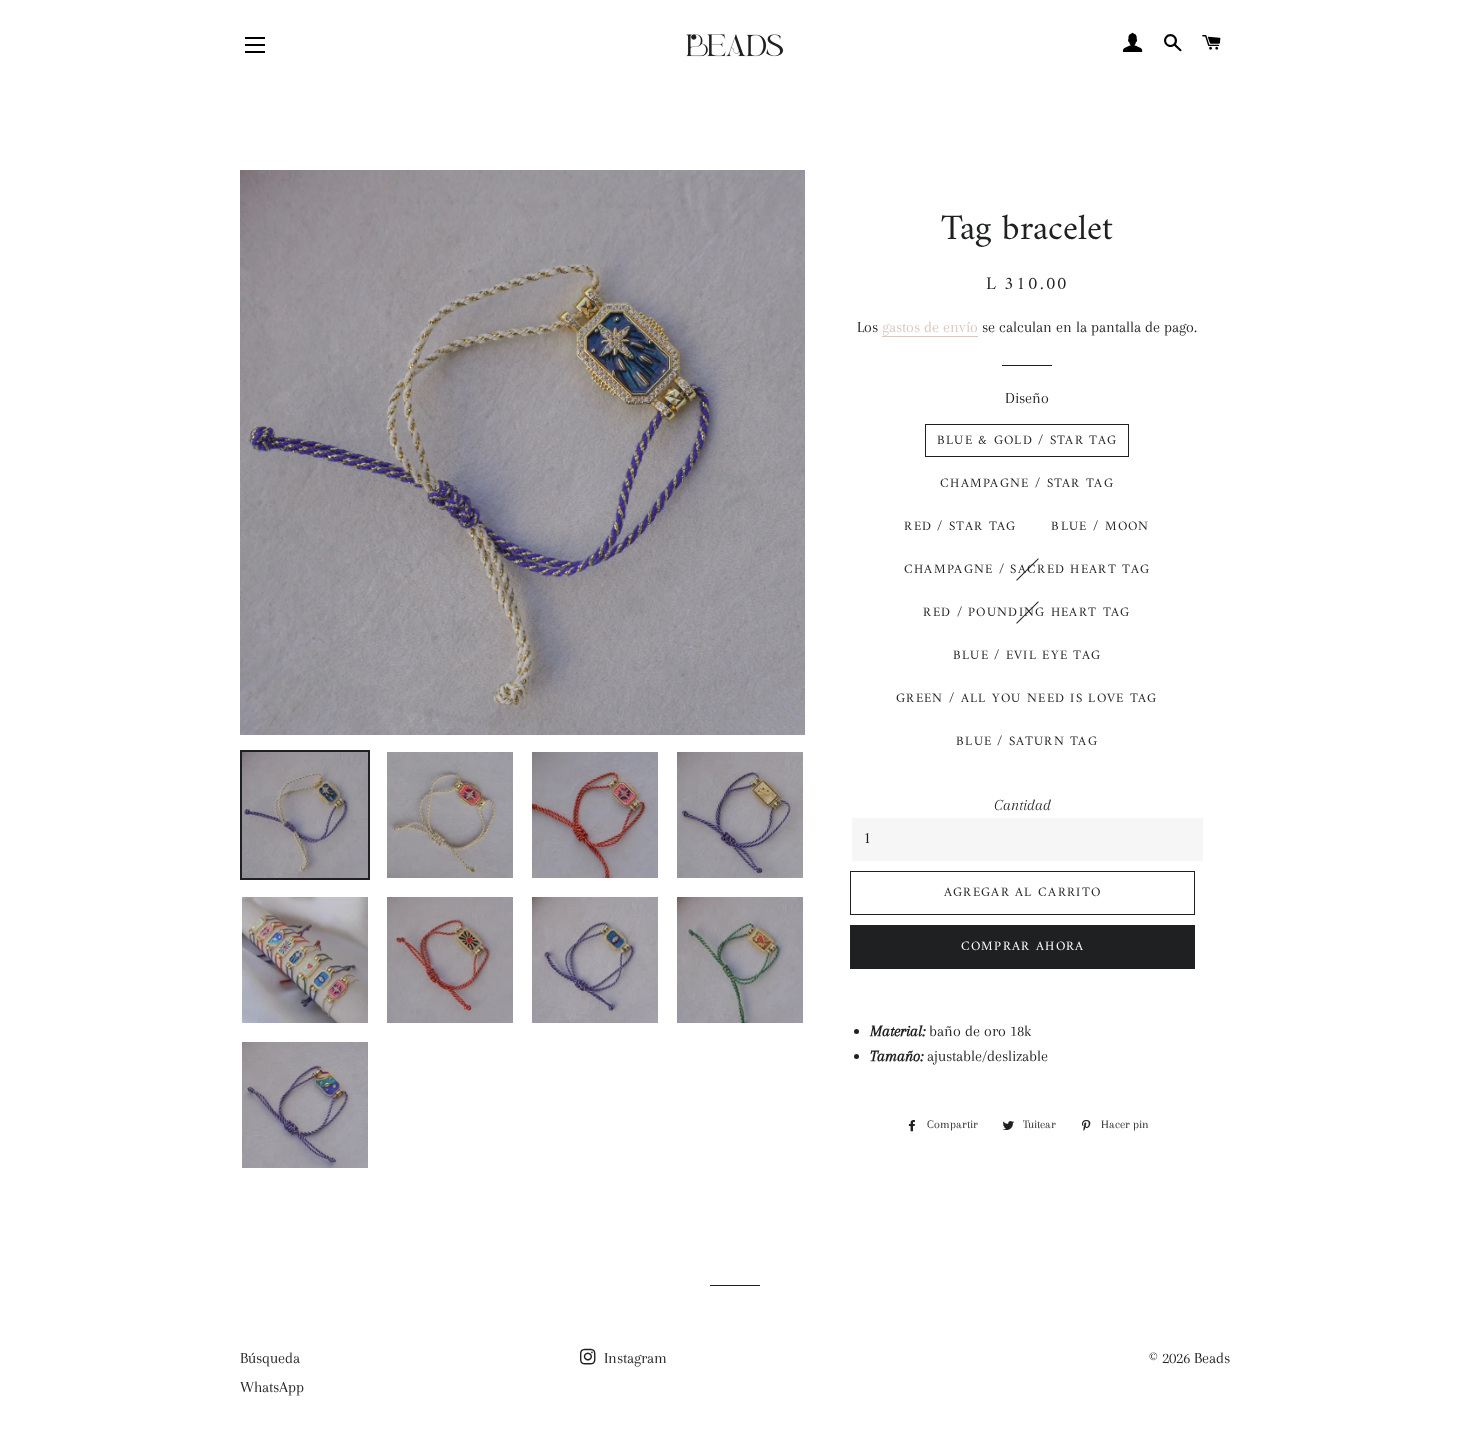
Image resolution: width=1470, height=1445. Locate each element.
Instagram (633, 1358)
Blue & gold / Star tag (1027, 440)
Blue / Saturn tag (1027, 741)
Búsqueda (270, 1358)
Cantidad (1022, 805)
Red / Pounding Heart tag (1026, 612)
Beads (1212, 1358)
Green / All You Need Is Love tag (1027, 698)
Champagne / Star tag (1027, 483)
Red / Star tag (960, 526)
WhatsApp (272, 1387)
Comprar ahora (1023, 946)
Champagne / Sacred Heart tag (1027, 569)
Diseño (1027, 398)
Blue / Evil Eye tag (1027, 655)
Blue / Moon (1100, 526)
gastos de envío (930, 327)
